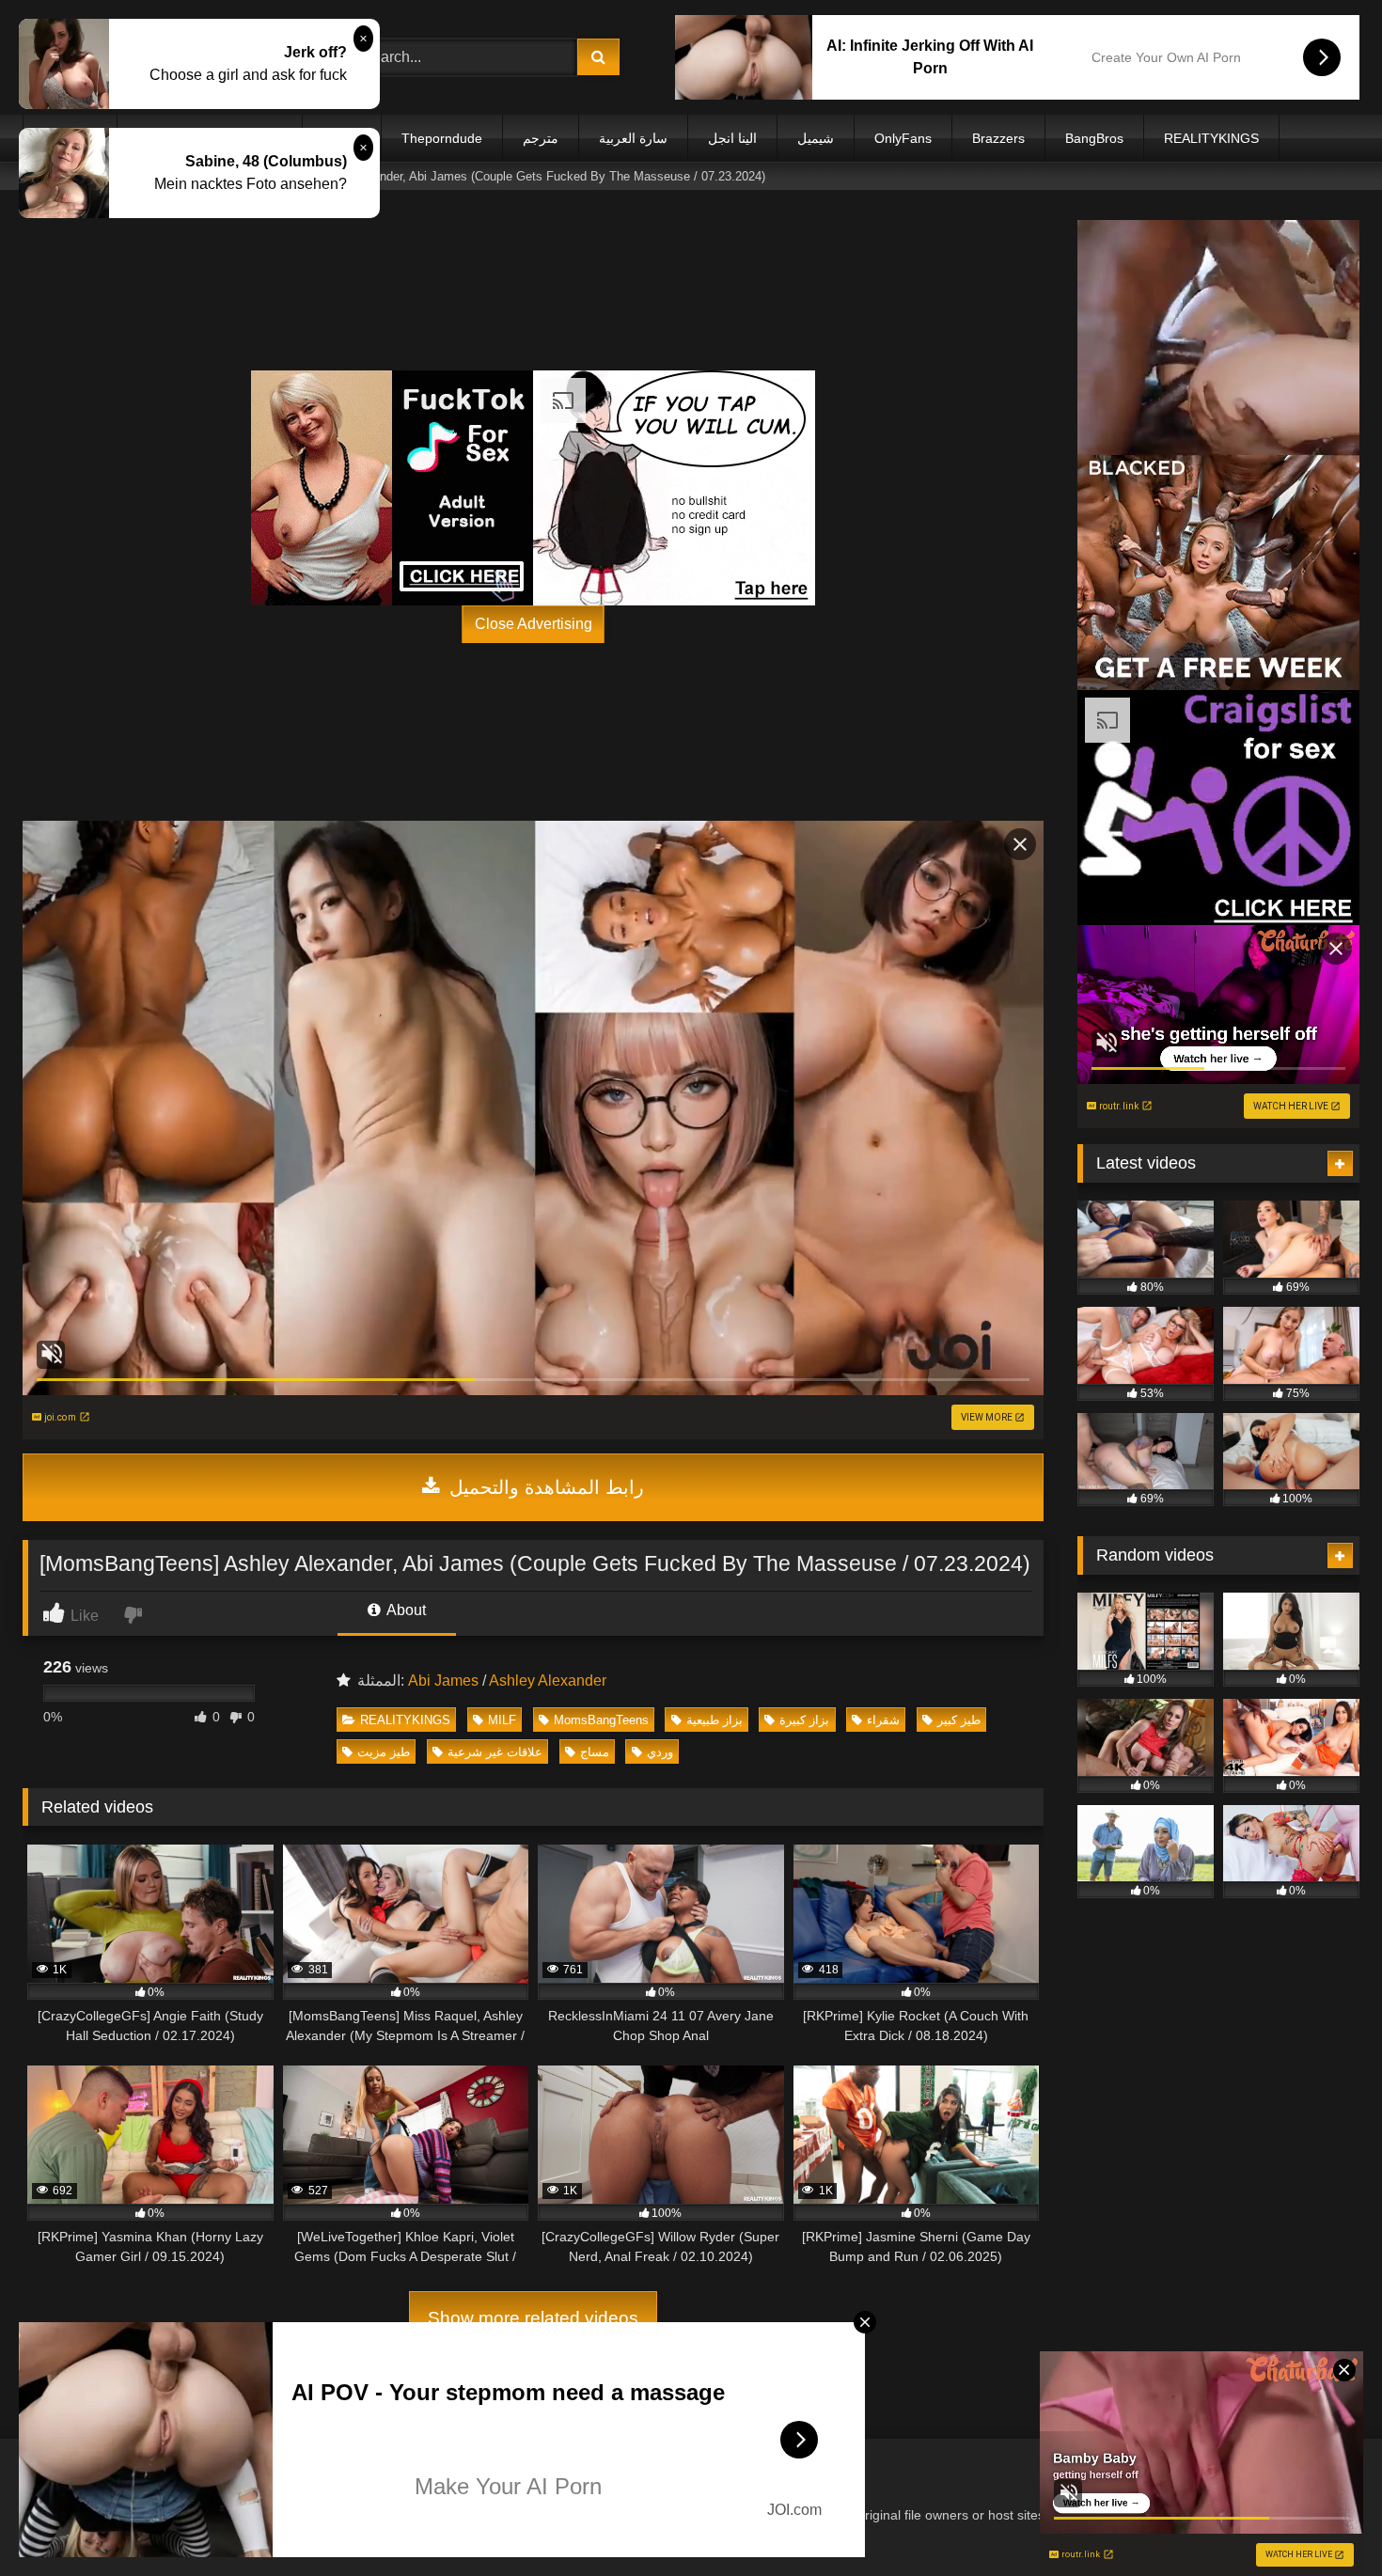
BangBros (1094, 138)
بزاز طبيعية (715, 1720)
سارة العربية (633, 138)
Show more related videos (533, 2318)
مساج (595, 1752)
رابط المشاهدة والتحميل (544, 1487)
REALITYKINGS (1211, 138)
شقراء (883, 1720)
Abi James (443, 1681)
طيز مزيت (384, 1752)
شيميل (816, 138)
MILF (502, 1720)
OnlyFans (903, 138)
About (405, 1610)
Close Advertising (534, 624)
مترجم (541, 138)
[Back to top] (1324, 2520)
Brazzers (998, 138)
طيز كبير (959, 1720)
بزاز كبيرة (804, 1720)
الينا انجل (732, 138)
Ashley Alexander (548, 1681)
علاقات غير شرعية (495, 1752)
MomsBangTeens (601, 1720)
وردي (660, 1752)
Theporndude (442, 138)
